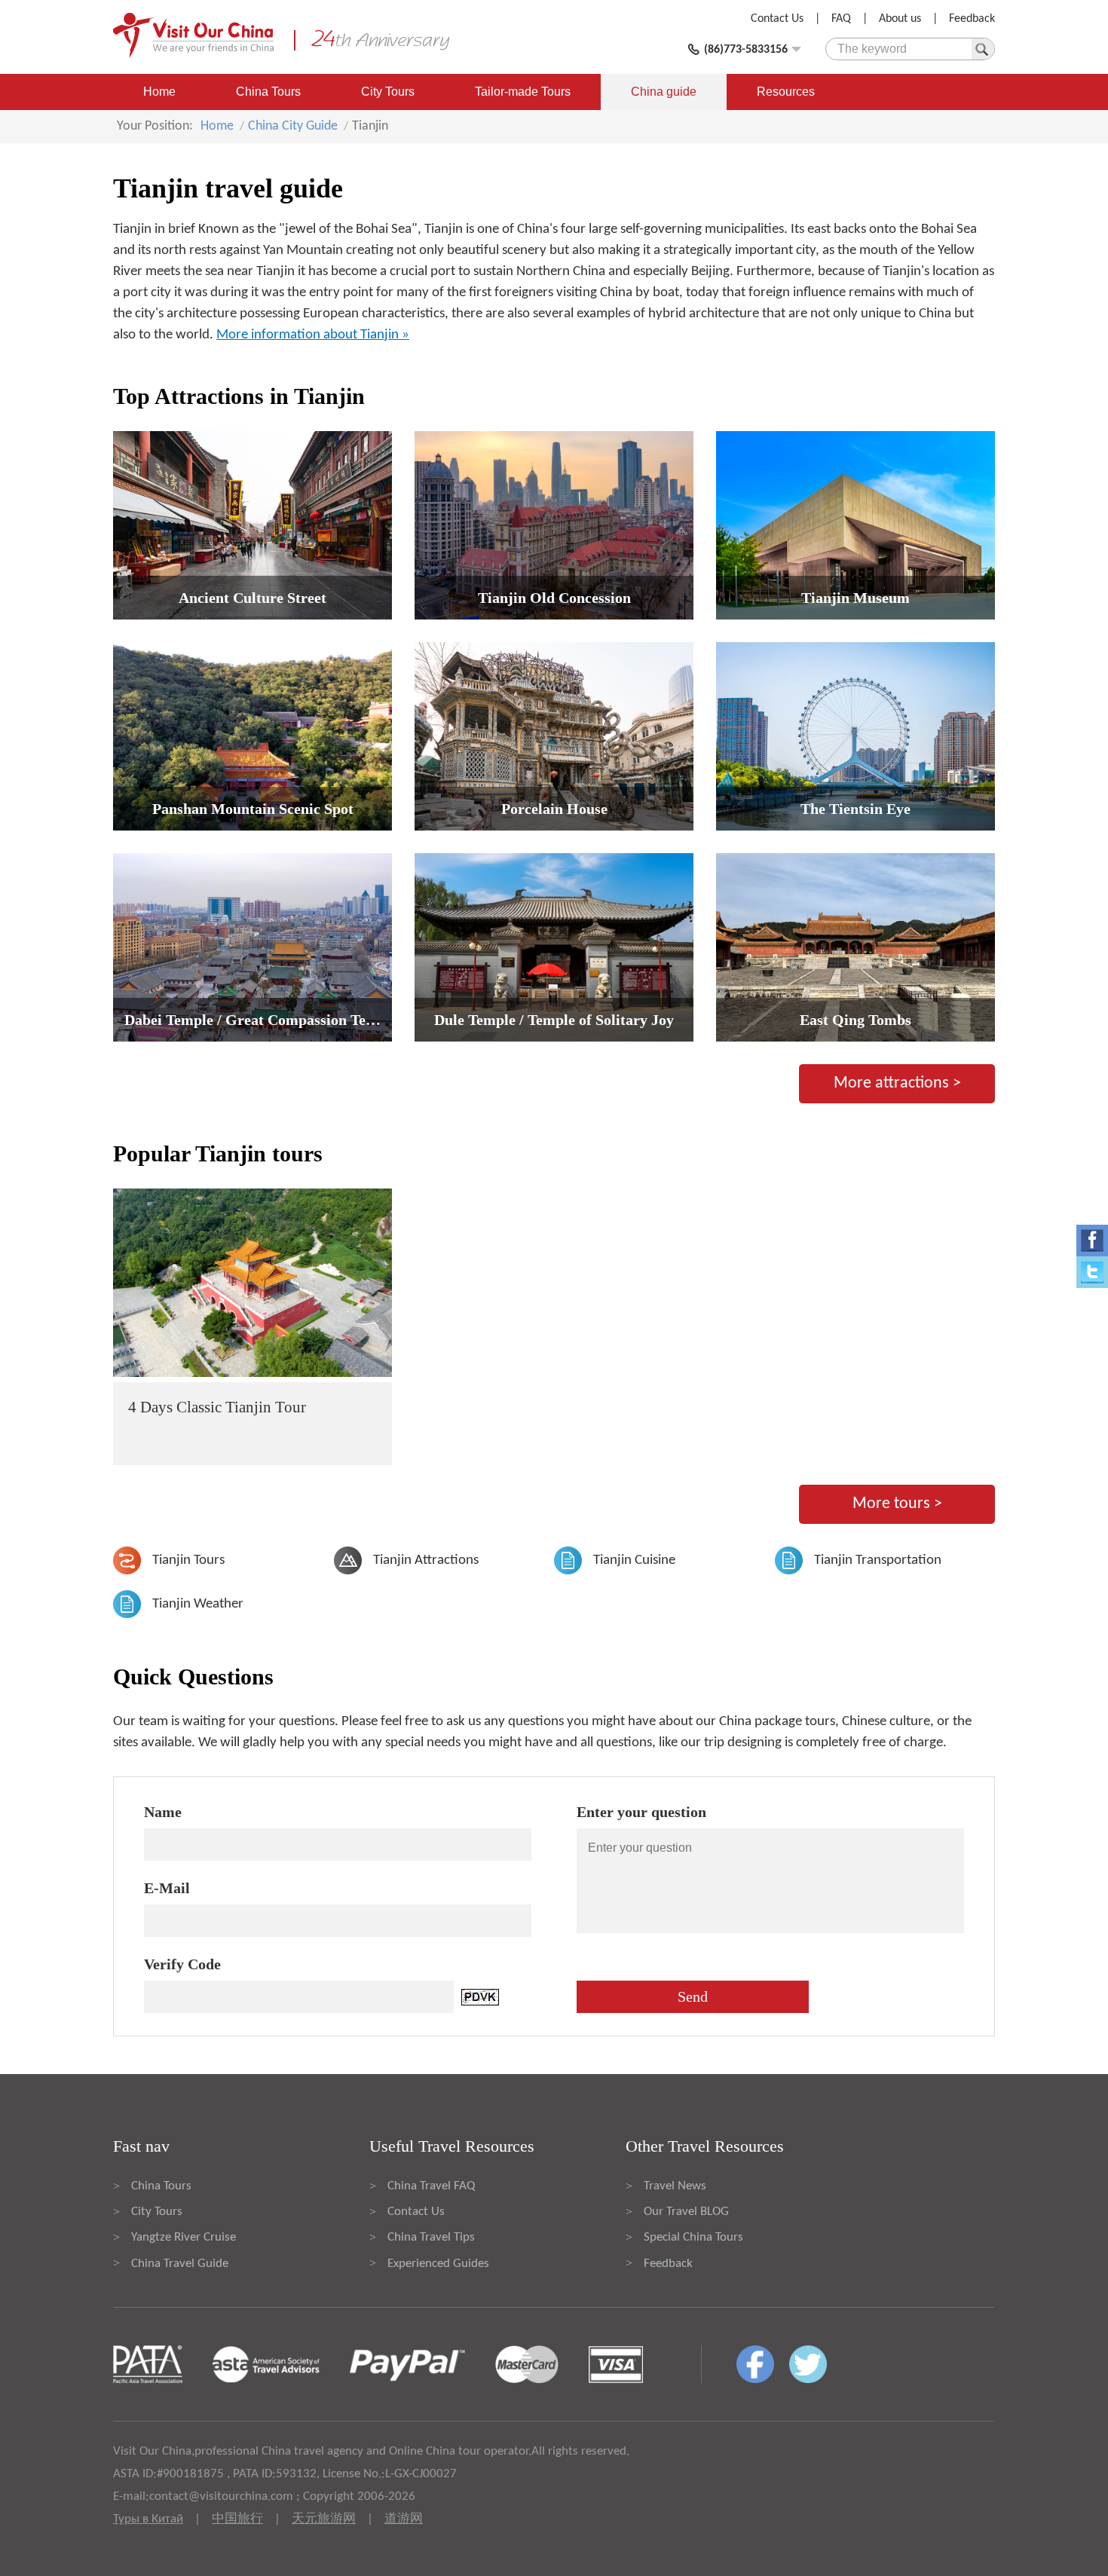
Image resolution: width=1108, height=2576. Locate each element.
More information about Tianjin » (313, 335)
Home (159, 92)
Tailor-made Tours (523, 92)
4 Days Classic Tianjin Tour (217, 1407)
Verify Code (182, 1964)
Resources (786, 92)
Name (163, 1812)
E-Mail (167, 1888)
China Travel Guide (180, 2264)
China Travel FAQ (431, 2186)
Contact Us (777, 19)
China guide (664, 92)
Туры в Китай (148, 2519)
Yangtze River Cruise (184, 2237)
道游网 (404, 2519)
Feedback (972, 19)
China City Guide (293, 126)
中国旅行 (237, 2519)
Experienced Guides (438, 2264)
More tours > (897, 1504)
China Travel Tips (431, 2237)
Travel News (675, 2186)
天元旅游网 (324, 2519)
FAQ (841, 19)
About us (900, 19)
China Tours (268, 92)
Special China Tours (693, 2237)
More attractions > (897, 1083)
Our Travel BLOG (686, 2212)
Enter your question (641, 1812)
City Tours (388, 92)
